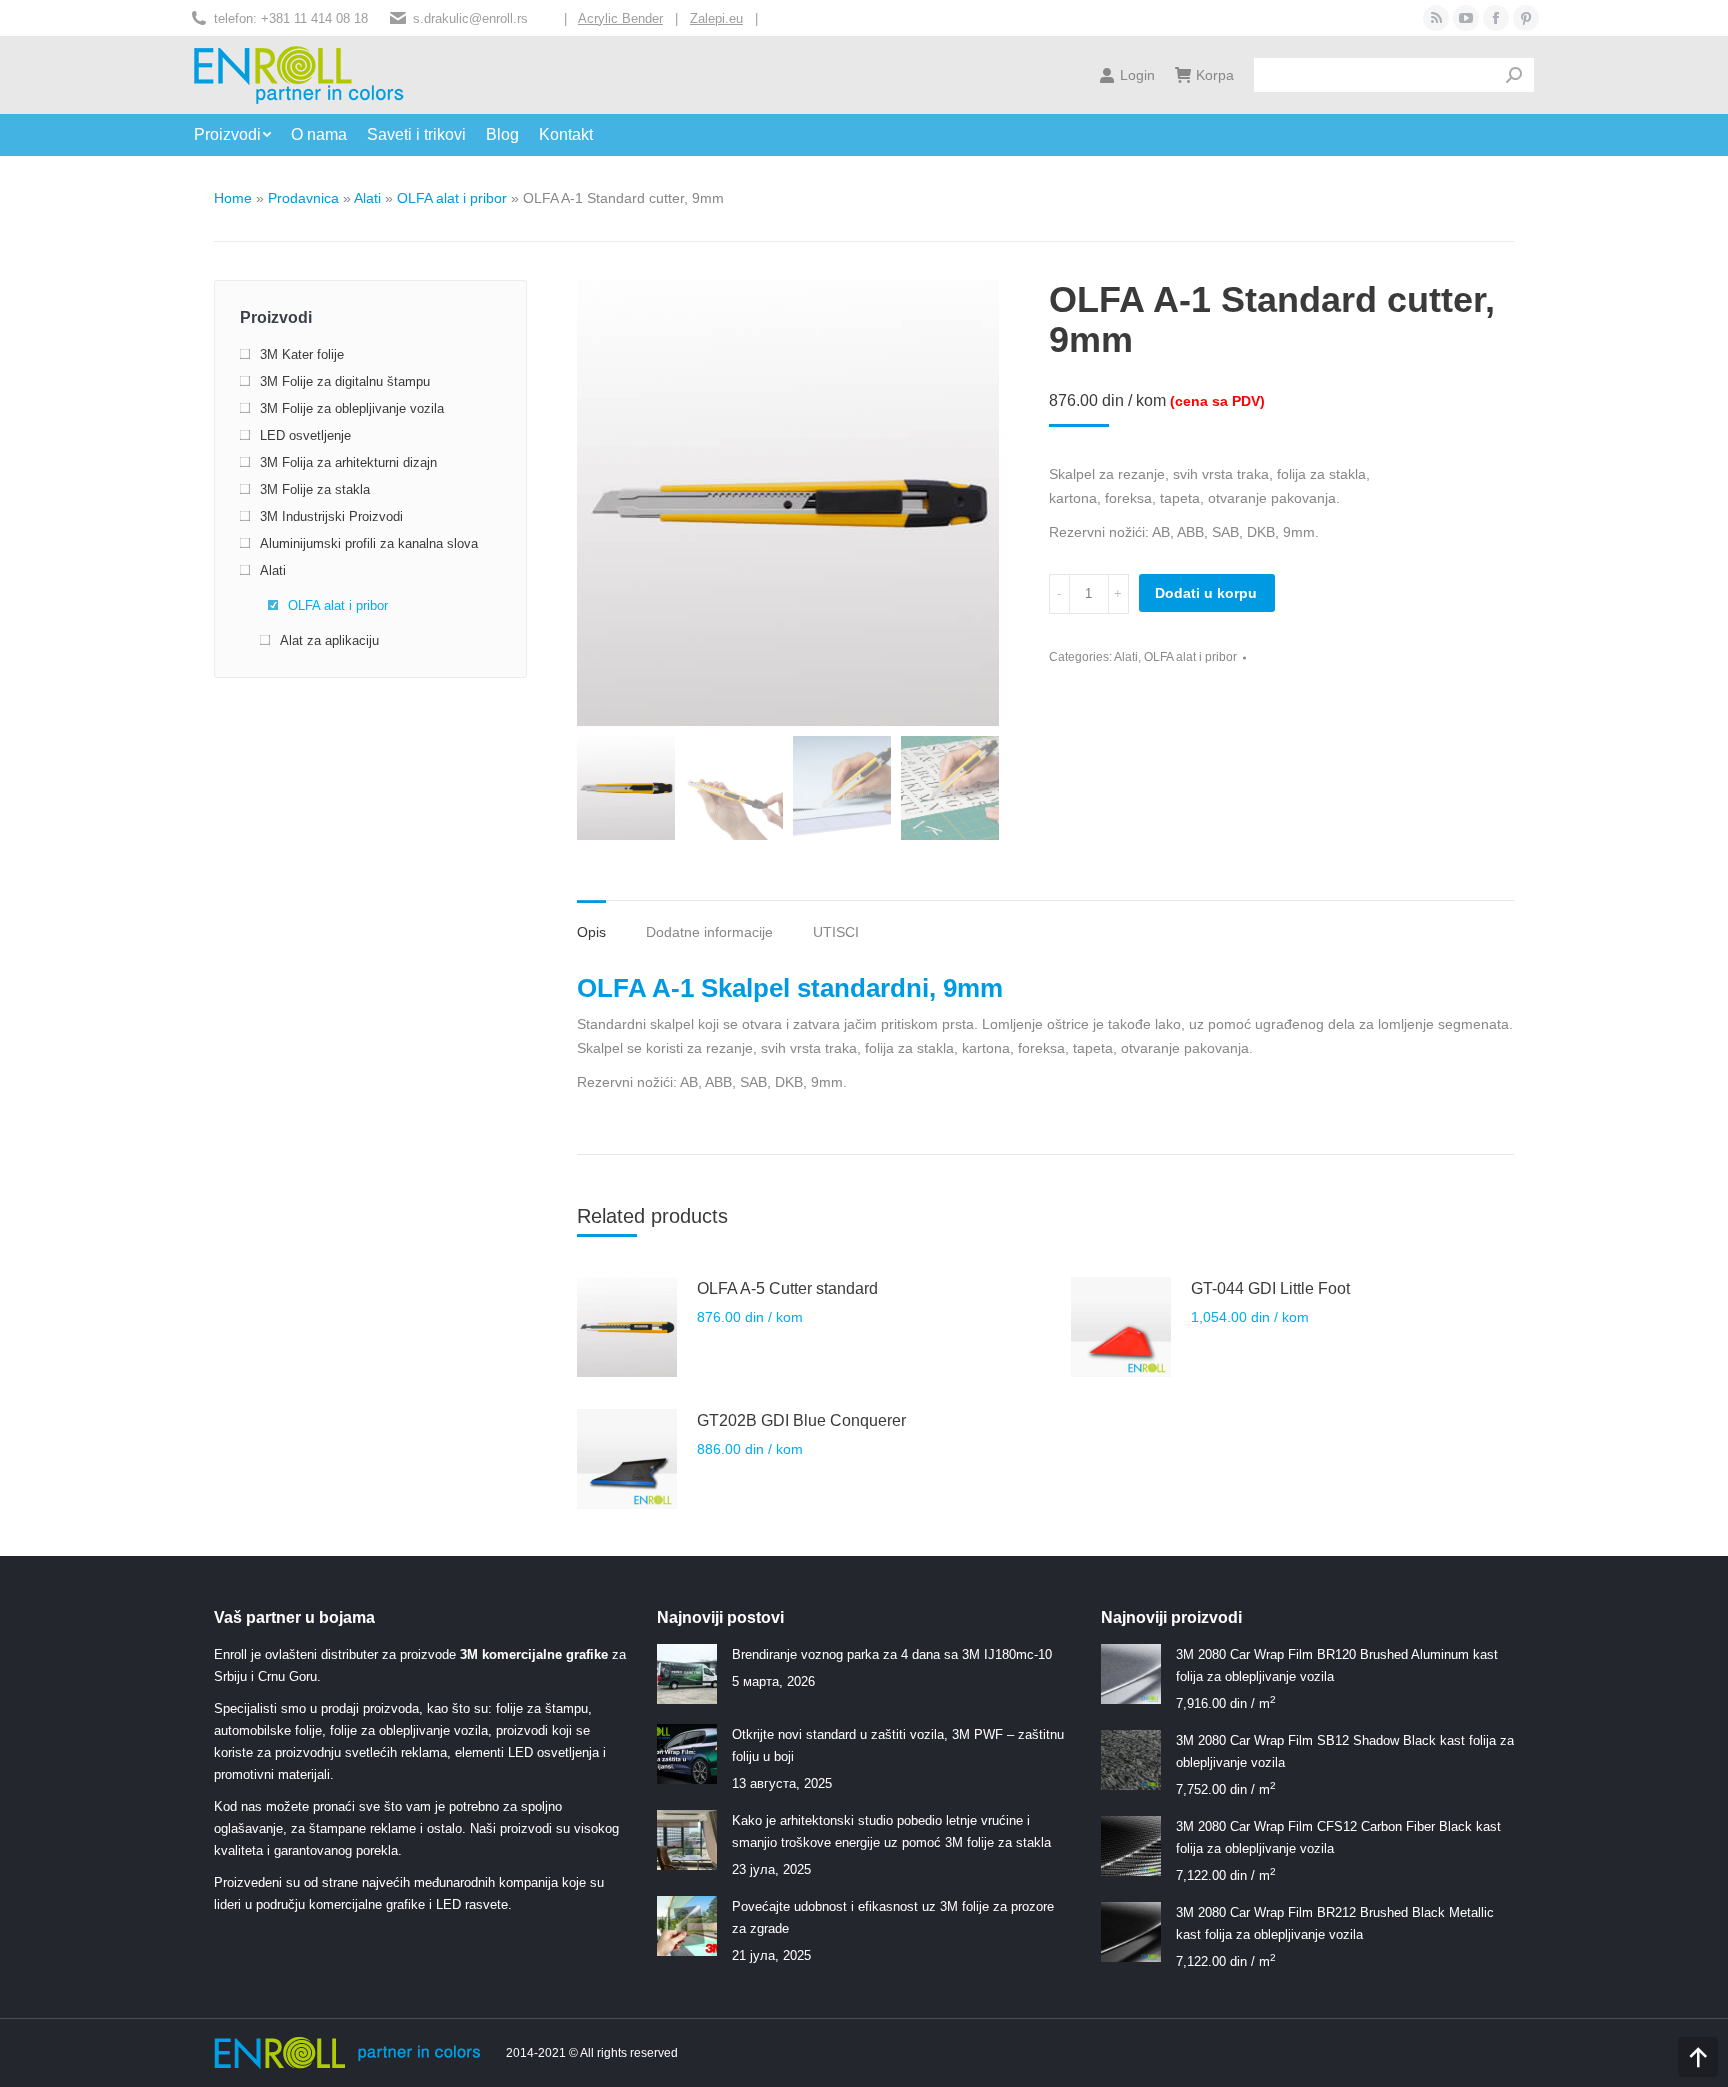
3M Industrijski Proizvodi (331, 516)
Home (233, 198)
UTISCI (836, 932)
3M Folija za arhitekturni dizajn (348, 462)
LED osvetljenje (305, 435)
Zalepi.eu (716, 18)
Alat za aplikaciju (329, 640)
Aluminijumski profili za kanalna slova (369, 543)
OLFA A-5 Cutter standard (787, 1288)
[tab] (591, 922)
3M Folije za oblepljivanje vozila (352, 408)
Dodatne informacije (709, 932)
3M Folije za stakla (315, 489)
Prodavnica (303, 198)
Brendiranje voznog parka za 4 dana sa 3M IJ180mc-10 (892, 1654)
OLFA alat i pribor (452, 198)
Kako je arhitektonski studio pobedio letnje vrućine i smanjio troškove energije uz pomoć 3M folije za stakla (891, 1831)
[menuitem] (242, 135)
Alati (367, 198)
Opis (591, 932)
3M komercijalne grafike (534, 1654)
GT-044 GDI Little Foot (1270, 1288)
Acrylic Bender (620, 18)
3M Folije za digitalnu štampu (345, 381)
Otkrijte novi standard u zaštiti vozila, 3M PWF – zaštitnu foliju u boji (898, 1745)
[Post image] (687, 1674)
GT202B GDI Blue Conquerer (801, 1420)
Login (1137, 75)
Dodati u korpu (1206, 593)
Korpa (1215, 75)
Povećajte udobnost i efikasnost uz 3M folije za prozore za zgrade (893, 1917)
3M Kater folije (302, 354)
